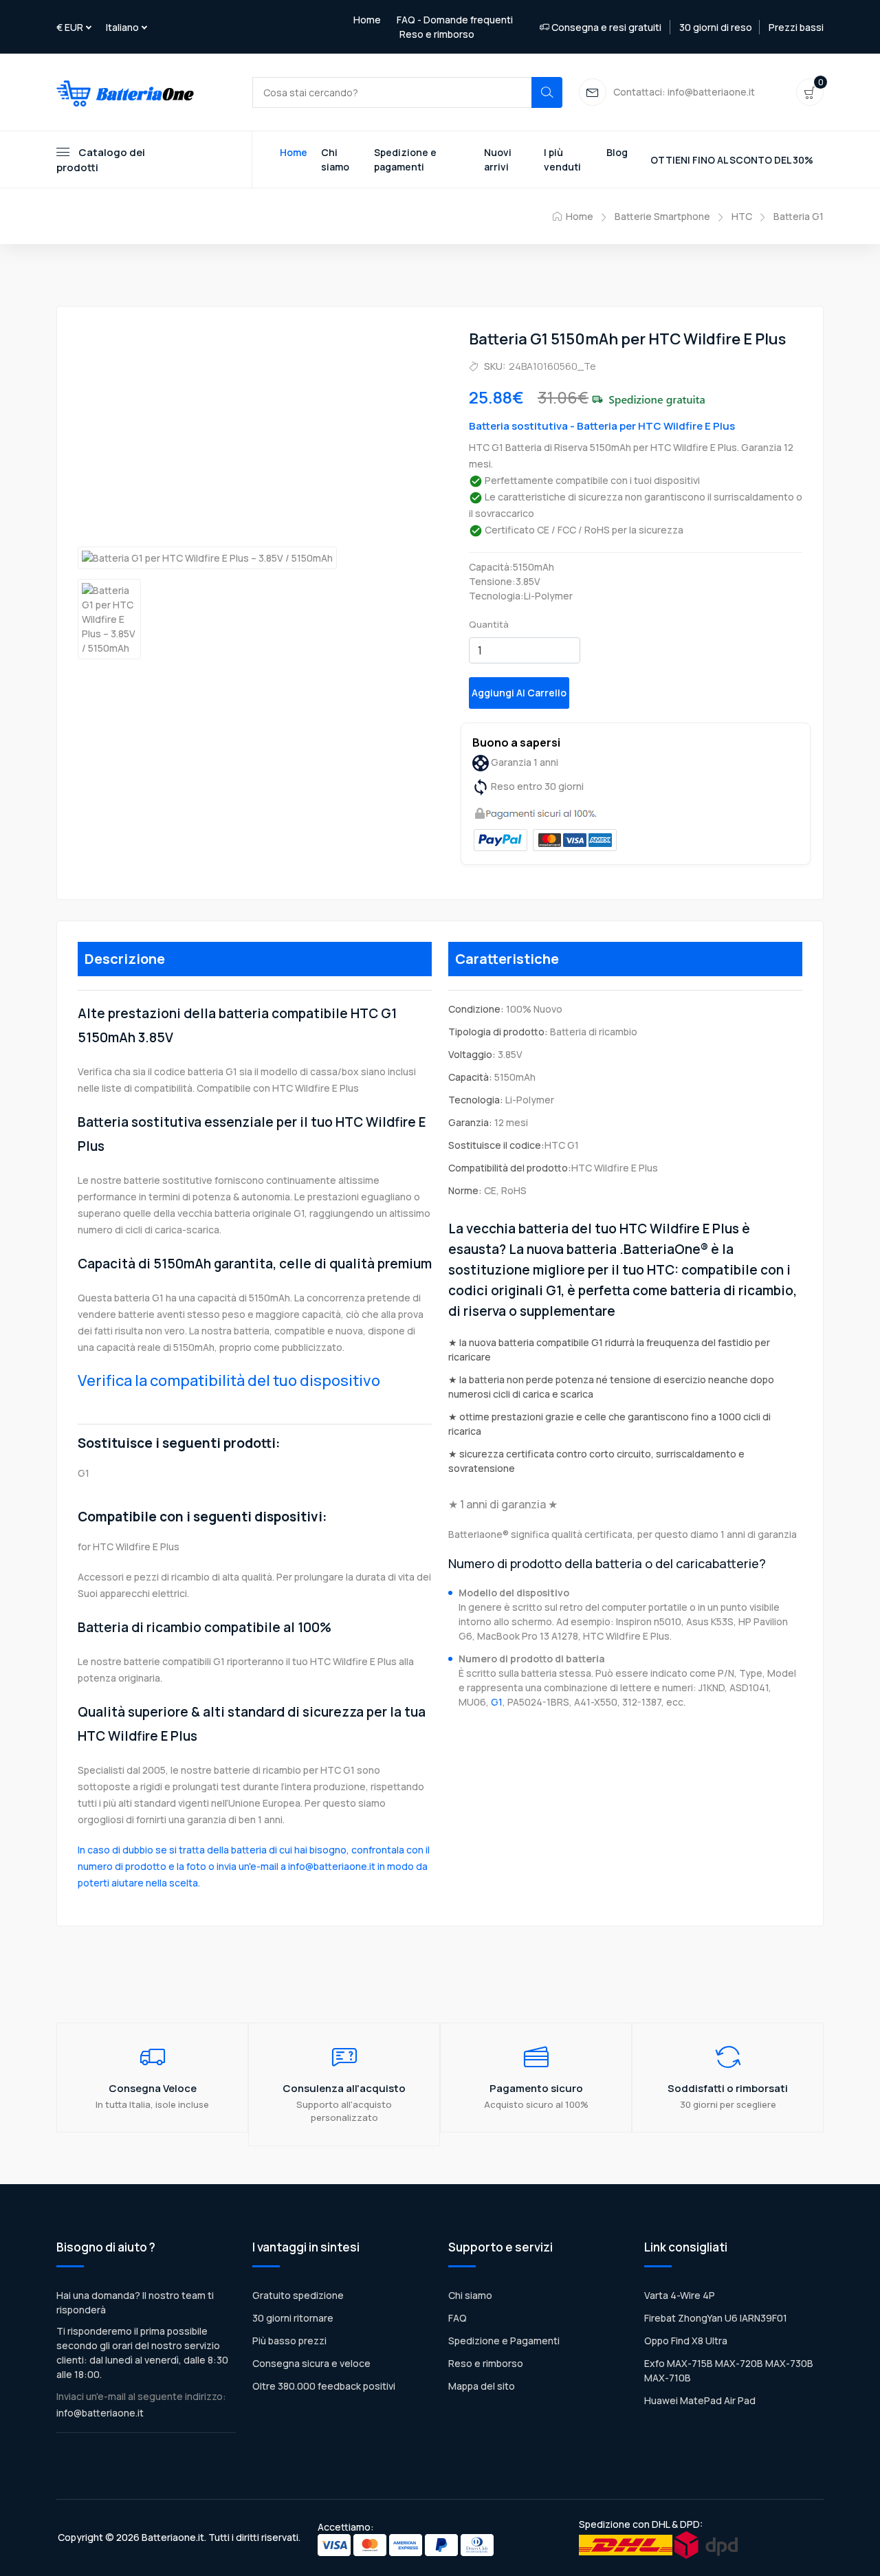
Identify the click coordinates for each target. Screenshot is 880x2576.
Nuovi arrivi (498, 159)
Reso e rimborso (437, 34)
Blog (617, 152)
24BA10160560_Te (552, 366)
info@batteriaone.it (100, 2413)
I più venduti (562, 159)
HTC (742, 216)
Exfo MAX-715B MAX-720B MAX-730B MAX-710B (729, 2370)
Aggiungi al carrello (519, 693)
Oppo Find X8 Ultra (686, 2341)
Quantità (489, 624)
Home (367, 20)
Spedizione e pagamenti (405, 159)
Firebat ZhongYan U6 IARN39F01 (716, 2318)
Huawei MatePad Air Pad (700, 2400)
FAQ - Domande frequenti (455, 20)
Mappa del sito (482, 2386)
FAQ (458, 2318)
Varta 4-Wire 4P (680, 2295)
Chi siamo (335, 159)
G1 (497, 1702)
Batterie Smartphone (662, 216)
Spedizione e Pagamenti (504, 2341)
